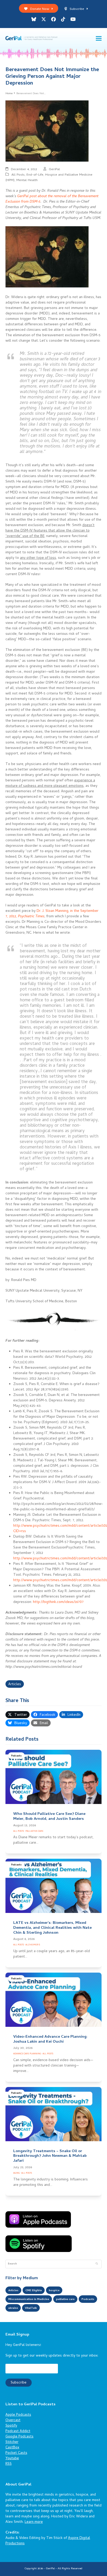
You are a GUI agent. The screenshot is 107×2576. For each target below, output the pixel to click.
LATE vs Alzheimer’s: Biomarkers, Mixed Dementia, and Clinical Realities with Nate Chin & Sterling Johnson (52, 1928)
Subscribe (77, 9)
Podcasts (16, 1756)
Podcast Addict (18, 2431)
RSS (9, 2464)
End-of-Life (35, 175)
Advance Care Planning (27, 2054)
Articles (15, 1685)
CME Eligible (34, 2291)
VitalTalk (31, 2308)
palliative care (65, 2299)
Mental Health (27, 180)
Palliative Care (34, 1831)
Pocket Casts (16, 2453)
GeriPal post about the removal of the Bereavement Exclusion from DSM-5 (52, 199)
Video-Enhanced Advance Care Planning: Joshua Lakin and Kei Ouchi (50, 2039)
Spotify (11, 2426)
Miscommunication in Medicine (29, 2299)
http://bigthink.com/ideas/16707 (58, 1602)
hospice (54, 2291)
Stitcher (12, 2442)
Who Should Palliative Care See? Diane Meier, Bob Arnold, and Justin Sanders (49, 1817)
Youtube (12, 2459)
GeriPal (54, 170)
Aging (16, 2173)
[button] (99, 39)
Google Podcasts (19, 2437)
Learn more (34, 2522)
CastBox (12, 2448)
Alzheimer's (33, 1945)
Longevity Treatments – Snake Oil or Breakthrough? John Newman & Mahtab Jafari (50, 2156)
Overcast (13, 2420)
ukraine (13, 2308)
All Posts (18, 175)
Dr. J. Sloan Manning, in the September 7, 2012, (52, 914)
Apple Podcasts (18, 2415)
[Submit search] (97, 2264)
